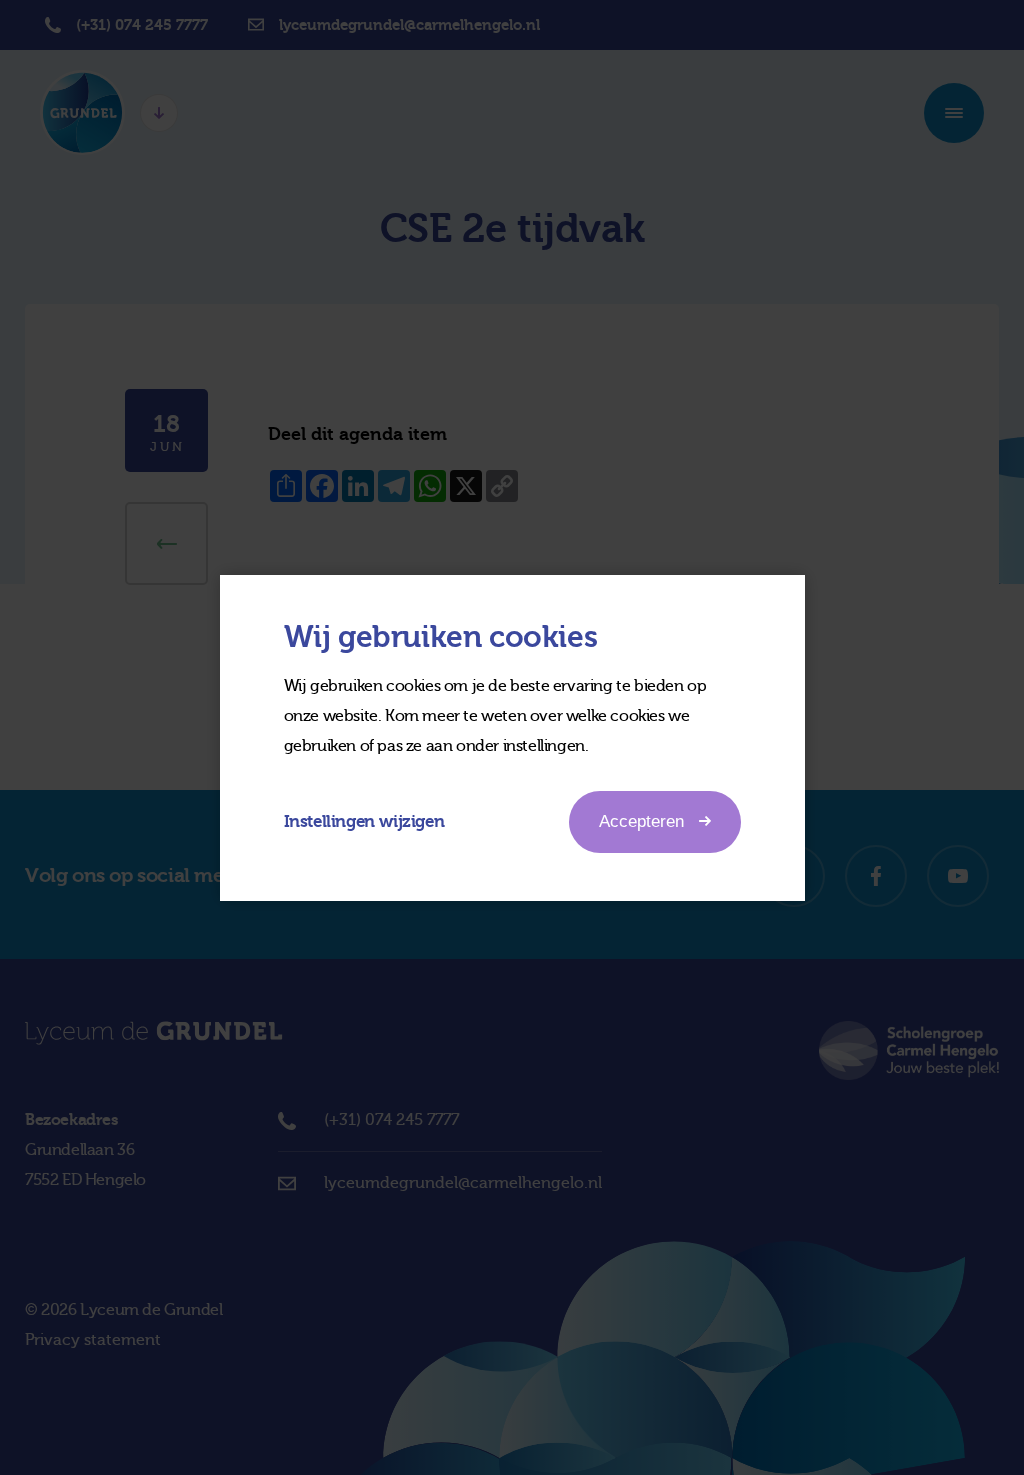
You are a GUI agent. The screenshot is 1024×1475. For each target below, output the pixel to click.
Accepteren (641, 821)
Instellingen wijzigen (364, 821)
